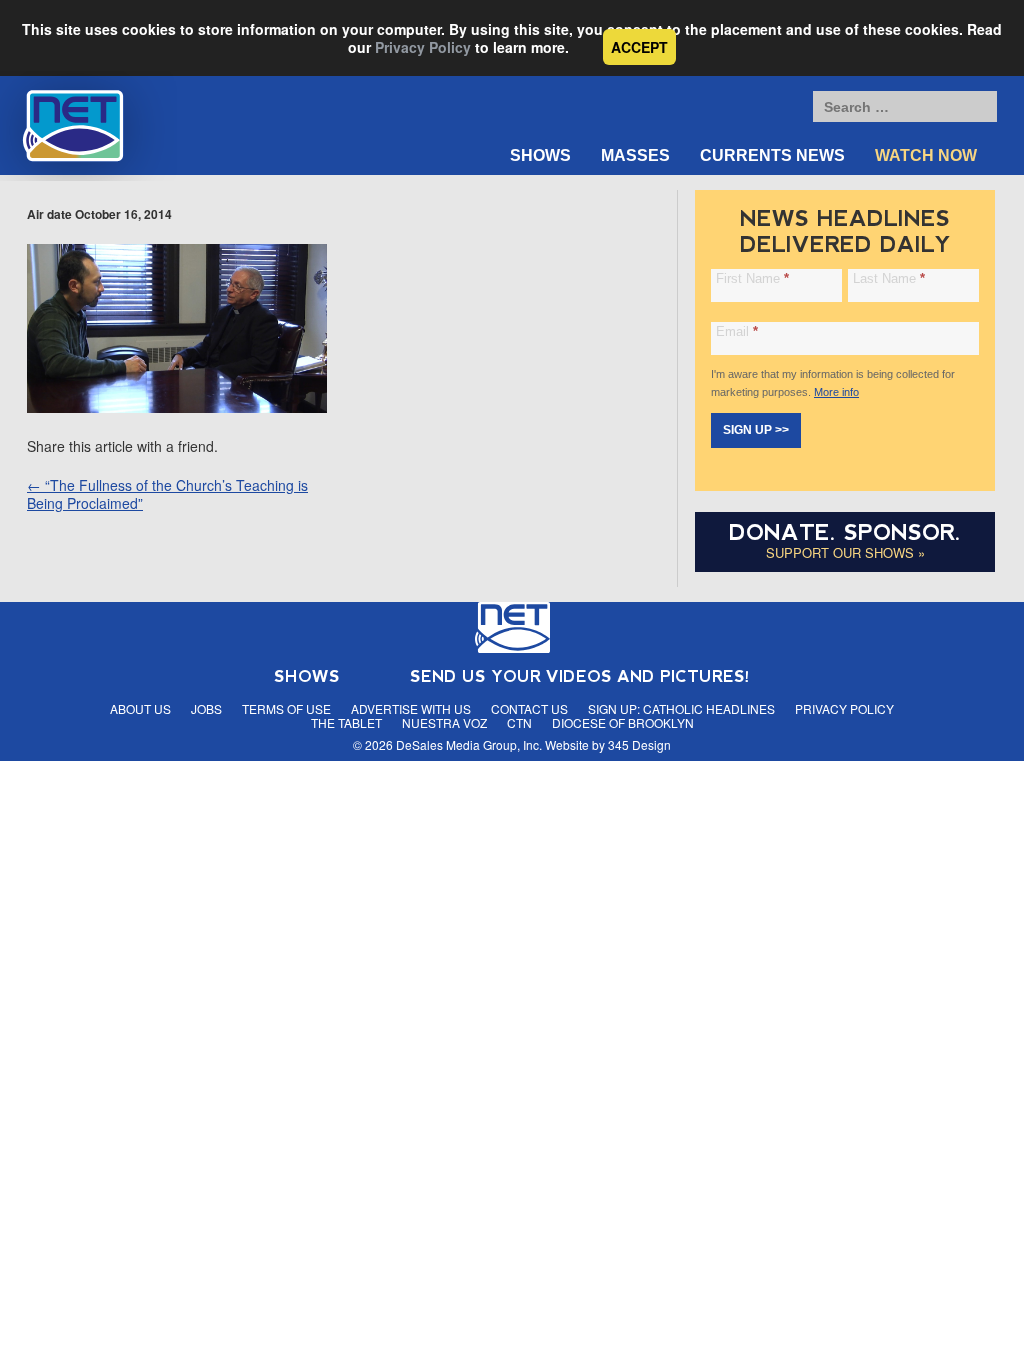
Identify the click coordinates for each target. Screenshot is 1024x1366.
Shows (540, 155)
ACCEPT (639, 47)
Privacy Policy (423, 47)
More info (836, 392)
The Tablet (346, 722)
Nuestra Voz (444, 722)
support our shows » (845, 552)
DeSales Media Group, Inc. (469, 744)
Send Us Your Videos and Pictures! (580, 676)
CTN (519, 722)
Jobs (206, 708)
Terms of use (286, 708)
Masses (635, 155)
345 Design (639, 744)
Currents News (772, 155)
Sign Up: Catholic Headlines (681, 708)
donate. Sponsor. (845, 532)
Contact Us (529, 708)
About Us (140, 708)
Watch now (926, 155)
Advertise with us (411, 708)
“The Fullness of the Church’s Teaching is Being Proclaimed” (167, 494)
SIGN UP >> (756, 430)
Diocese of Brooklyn (623, 722)
